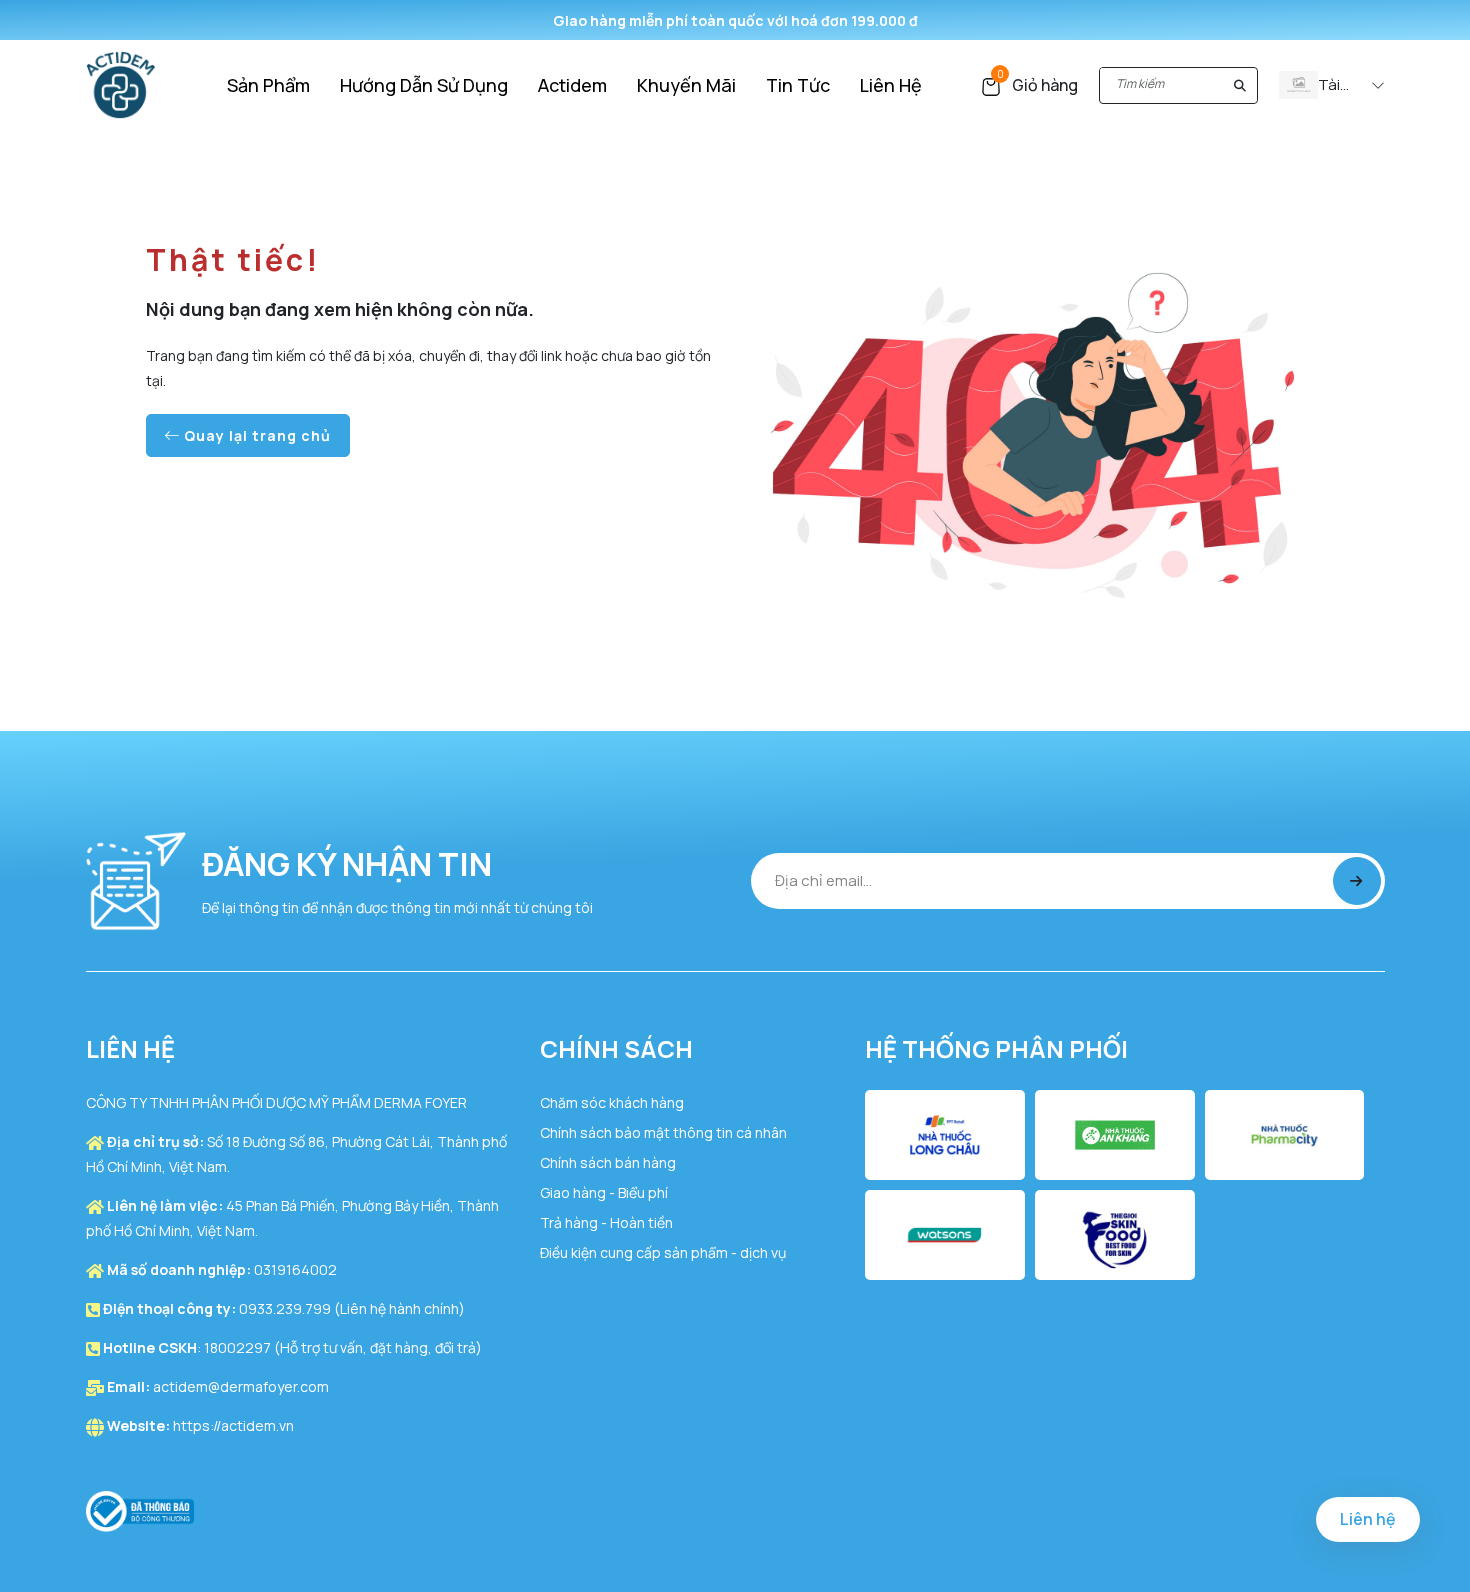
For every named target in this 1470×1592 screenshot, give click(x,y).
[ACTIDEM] (121, 83)
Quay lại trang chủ (255, 435)
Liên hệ (1368, 1519)
